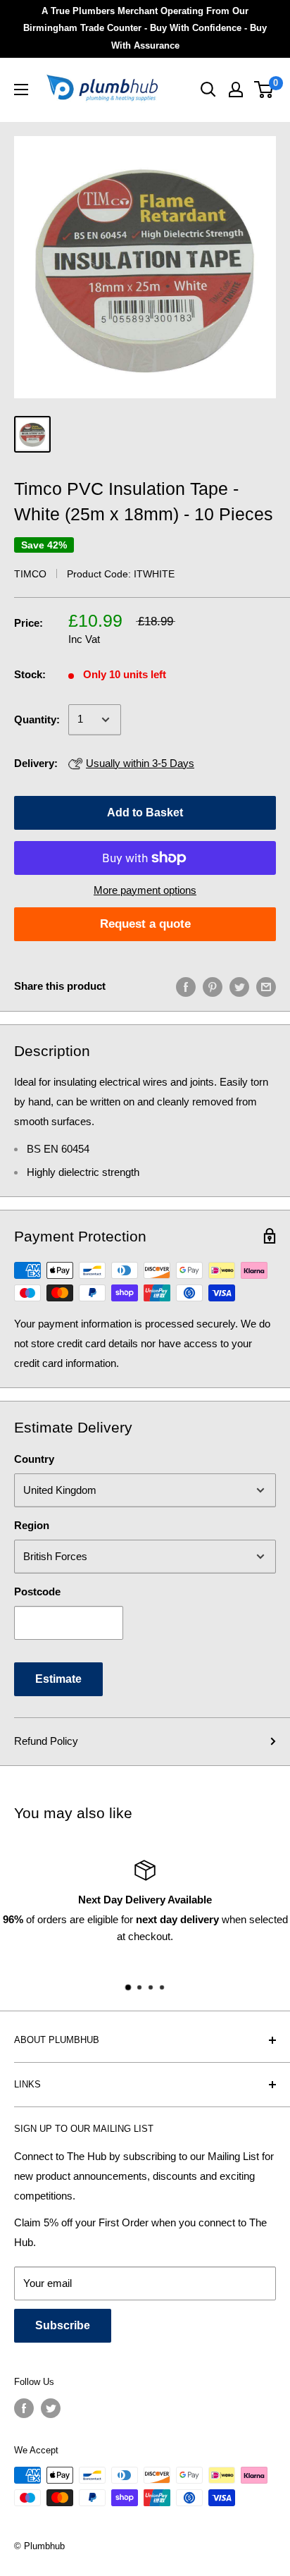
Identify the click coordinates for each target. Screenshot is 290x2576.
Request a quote (145, 924)
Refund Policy (46, 1741)
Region (32, 1525)
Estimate (58, 1679)
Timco (30, 574)
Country (34, 1459)
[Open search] (208, 90)
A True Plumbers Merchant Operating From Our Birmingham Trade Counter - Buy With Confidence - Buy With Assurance (145, 28)
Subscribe (63, 2325)
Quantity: (37, 719)
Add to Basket (145, 812)
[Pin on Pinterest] (213, 987)
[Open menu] (21, 90)
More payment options (145, 890)
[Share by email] (266, 987)
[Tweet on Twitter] (239, 987)
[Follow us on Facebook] (24, 2408)
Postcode (37, 1591)
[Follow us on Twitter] (51, 2408)
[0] (264, 90)
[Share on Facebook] (186, 987)
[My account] (236, 90)
